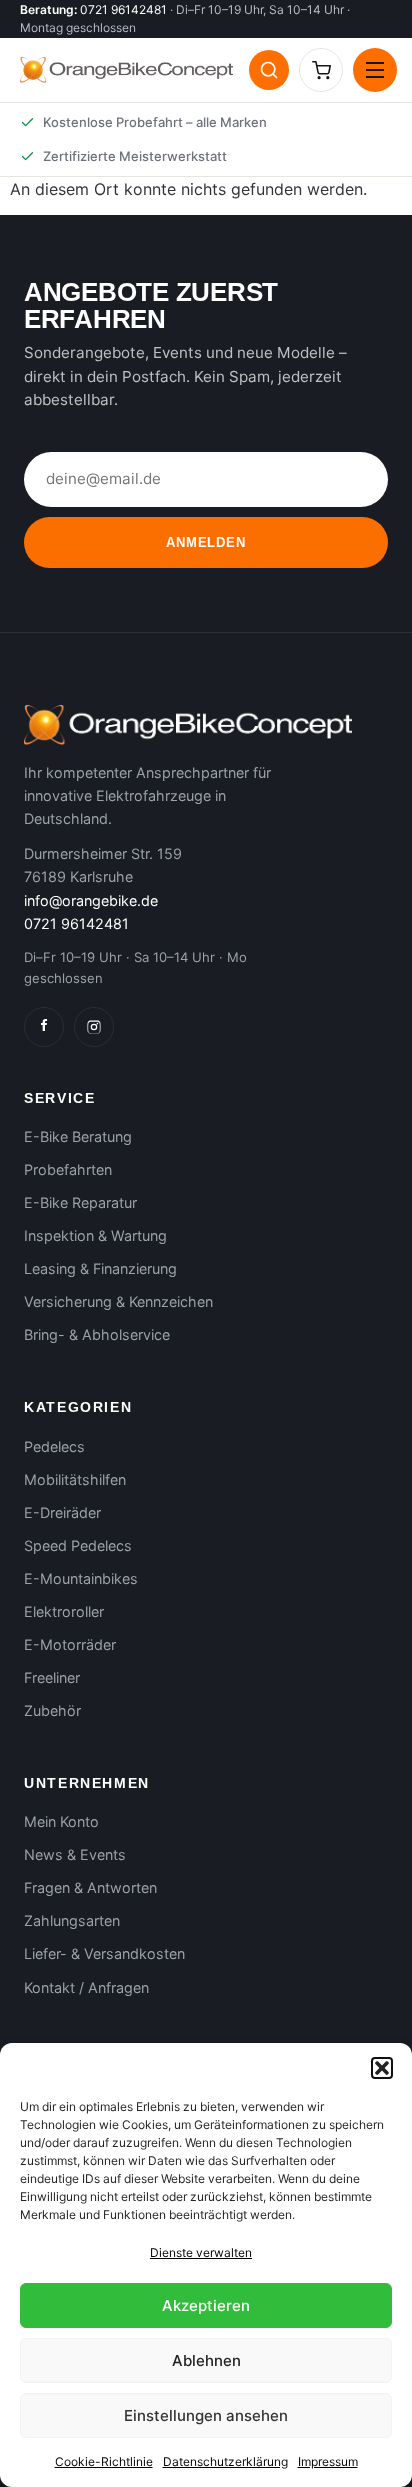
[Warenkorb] (321, 70)
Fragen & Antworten (90, 1887)
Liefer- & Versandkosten (104, 1953)
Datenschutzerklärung (225, 2461)
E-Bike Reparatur (80, 1202)
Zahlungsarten (72, 1920)
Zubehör (52, 1710)
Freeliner (52, 1677)
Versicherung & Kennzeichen (118, 1301)
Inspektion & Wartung (95, 1235)
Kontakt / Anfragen (86, 1987)
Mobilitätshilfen (75, 1479)
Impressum (328, 2461)
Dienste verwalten (201, 2252)
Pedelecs (54, 1446)
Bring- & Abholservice (97, 1334)
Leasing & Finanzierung (100, 1268)
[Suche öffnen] (269, 70)
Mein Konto (61, 1821)
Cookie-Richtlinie (104, 2461)
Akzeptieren (206, 2305)
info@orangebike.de (91, 900)
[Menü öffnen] (375, 70)
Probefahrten (68, 1169)
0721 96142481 (123, 9)
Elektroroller (64, 1611)
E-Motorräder (70, 1644)
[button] (382, 2068)
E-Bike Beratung (78, 1136)
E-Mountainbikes (81, 1578)
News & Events (75, 1854)
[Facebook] (44, 1027)
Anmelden (205, 542)
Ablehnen (206, 2360)
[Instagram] (94, 1027)
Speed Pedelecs (78, 1545)
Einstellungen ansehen (206, 2415)
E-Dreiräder (62, 1512)
